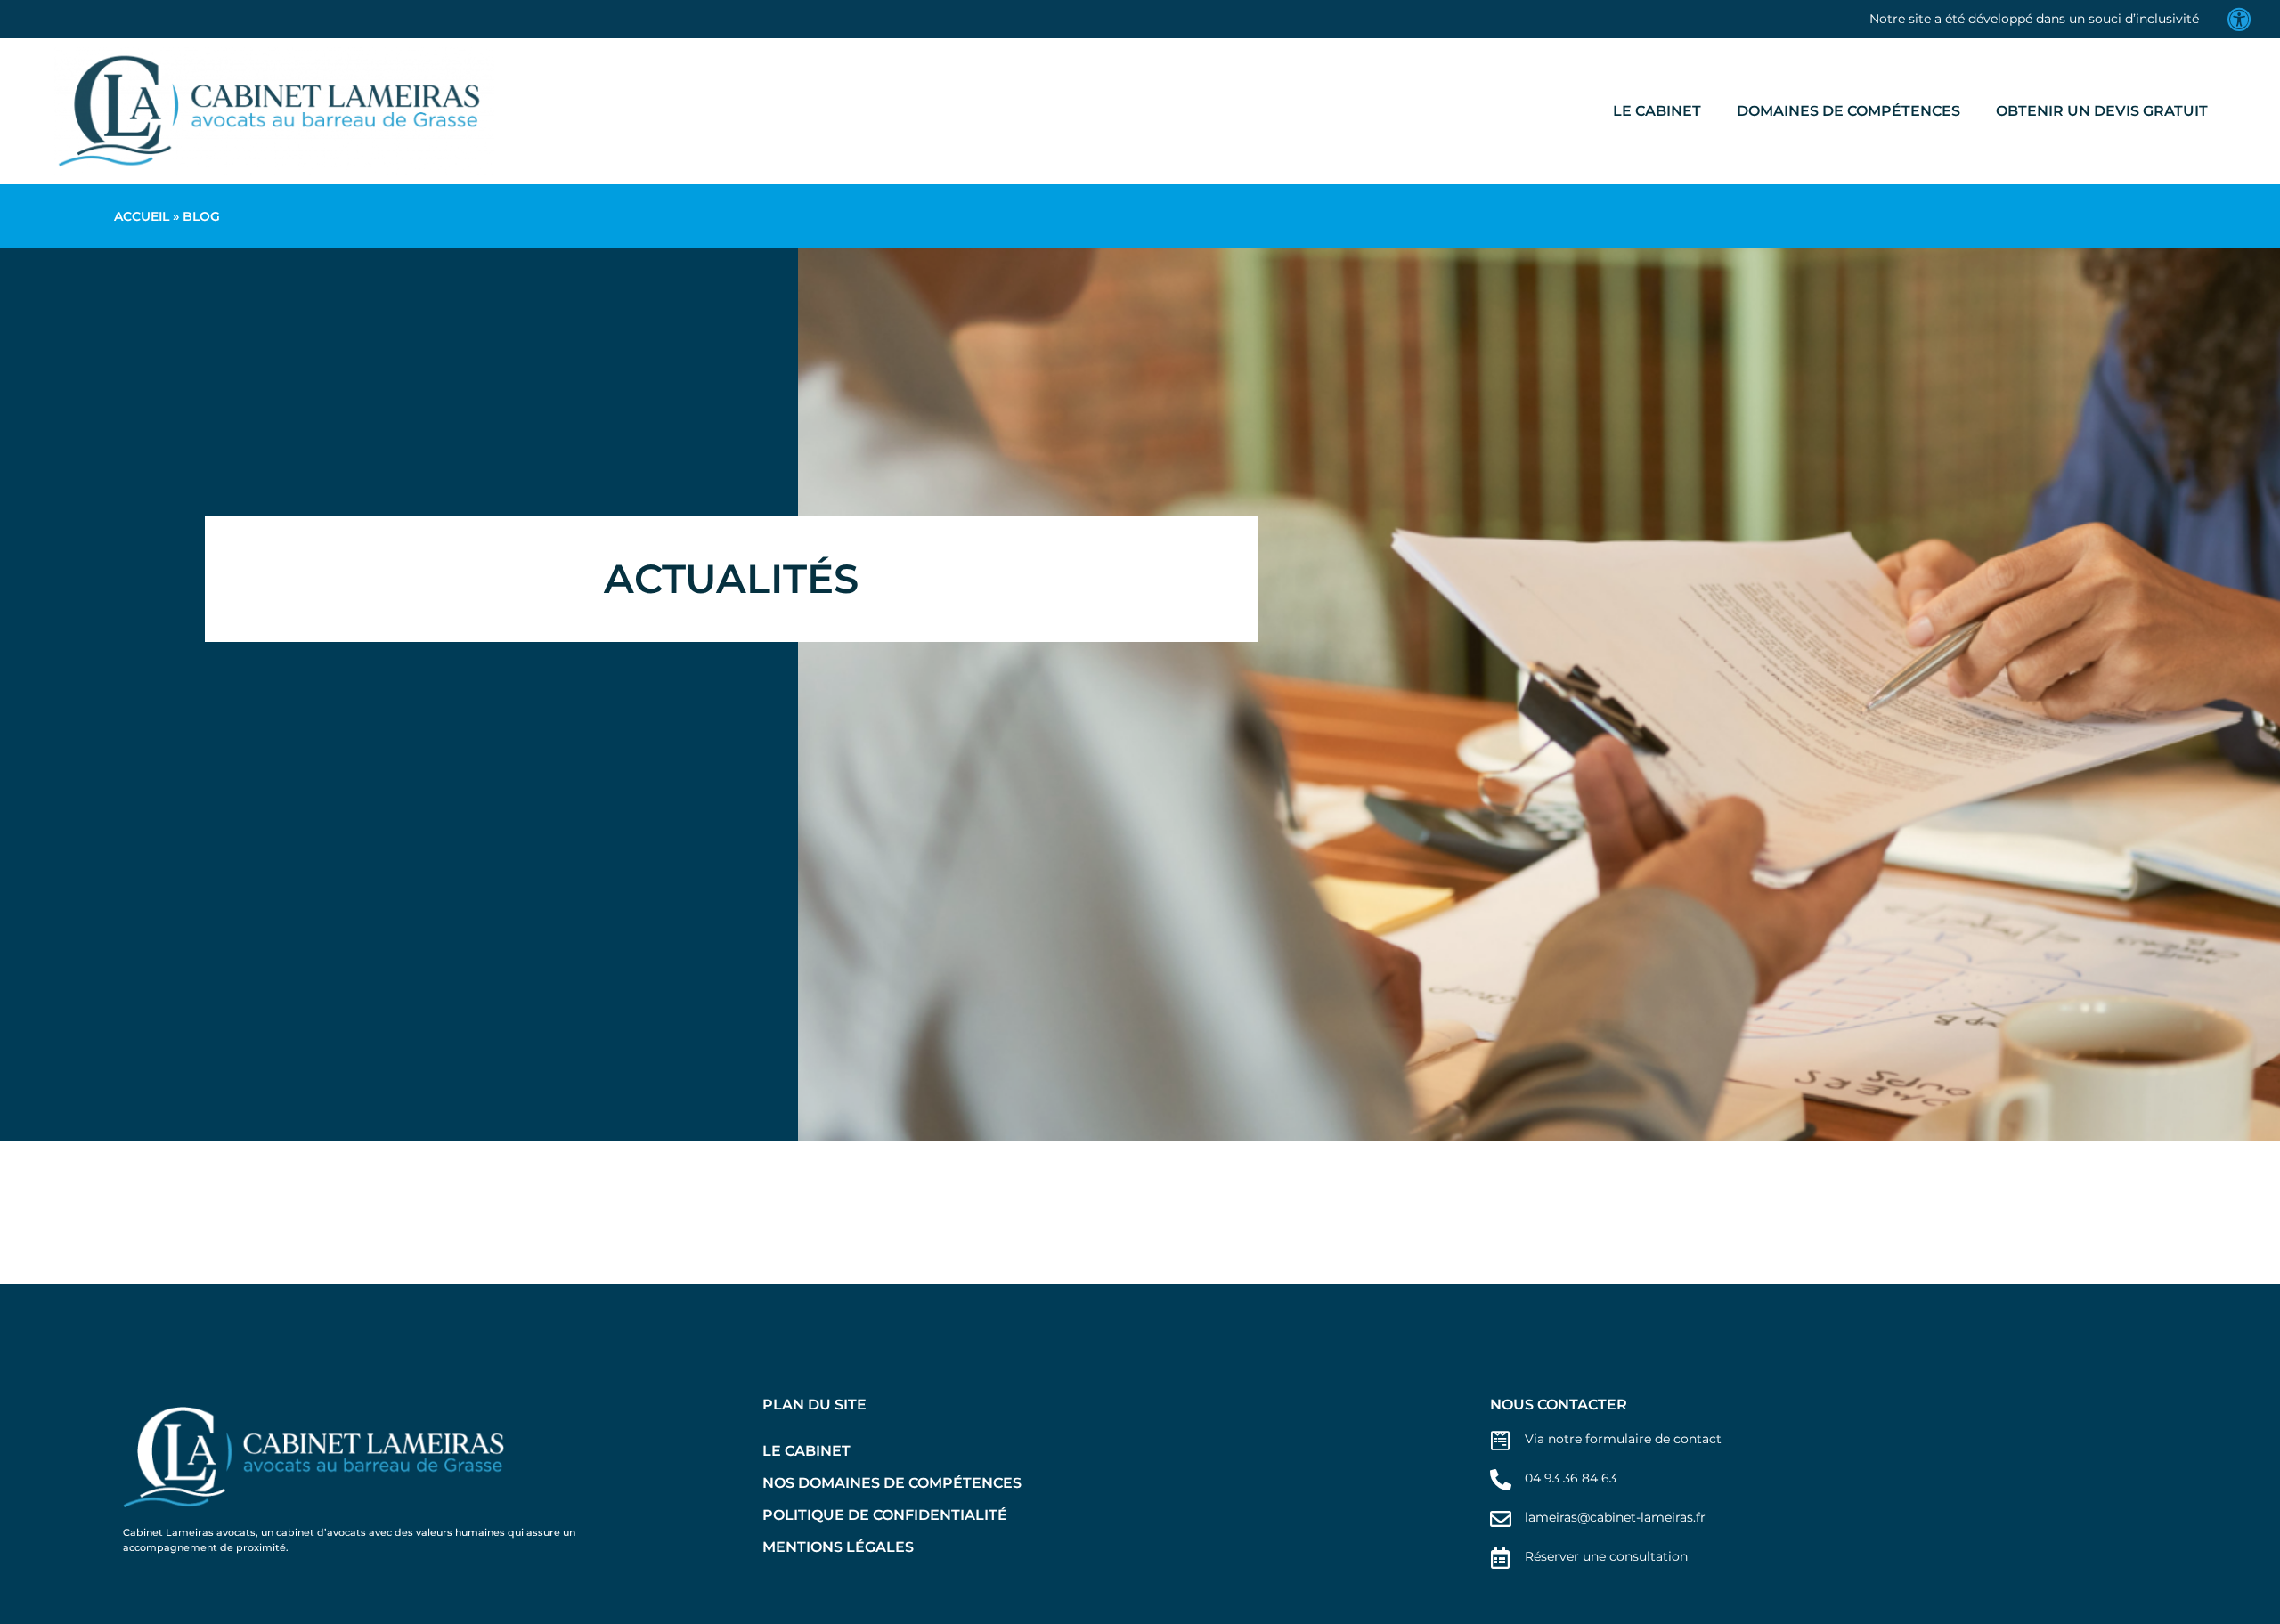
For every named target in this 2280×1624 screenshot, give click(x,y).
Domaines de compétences (1848, 111)
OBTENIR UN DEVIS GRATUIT (2102, 111)
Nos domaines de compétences (892, 1483)
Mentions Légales (838, 1547)
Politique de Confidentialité (885, 1515)
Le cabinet (1657, 111)
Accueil (142, 216)
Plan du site (814, 1405)
